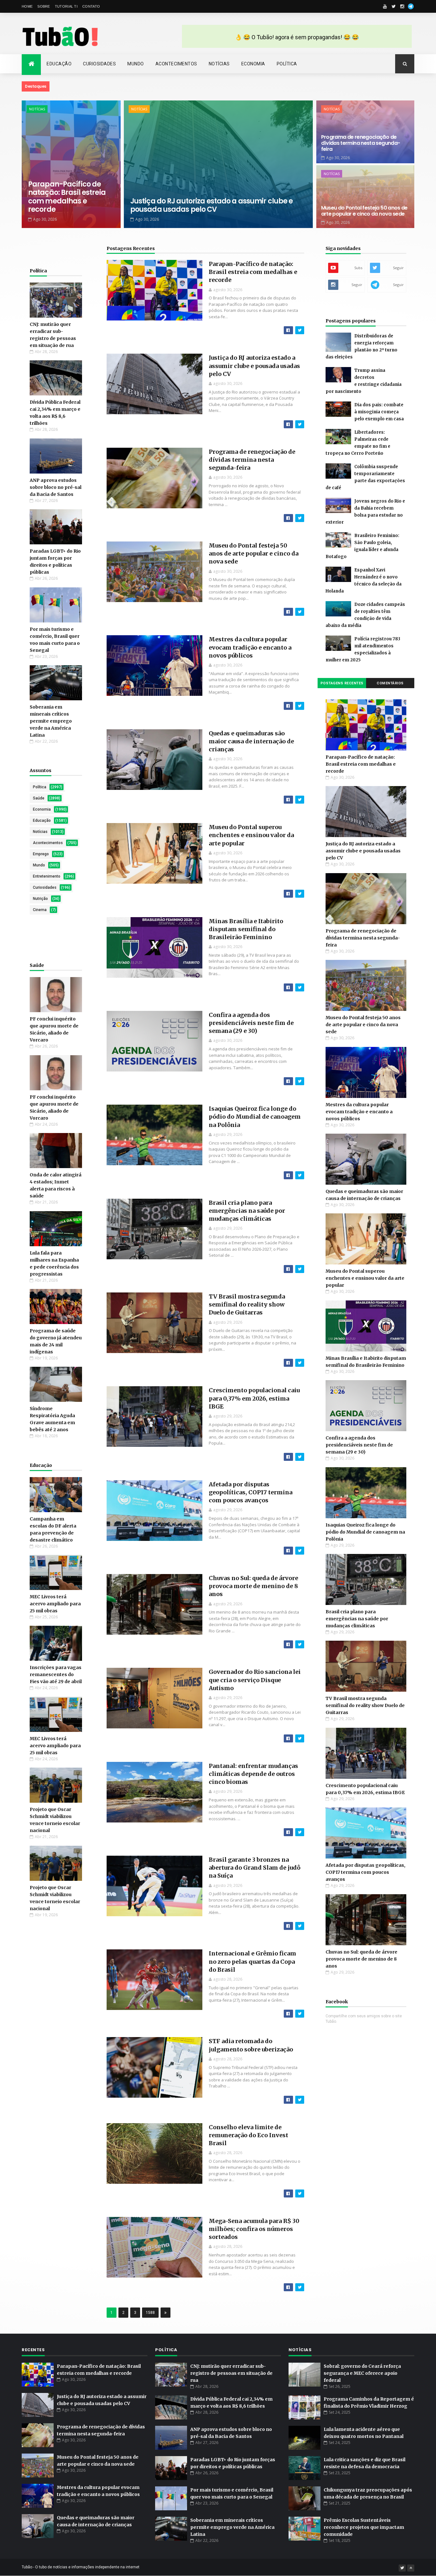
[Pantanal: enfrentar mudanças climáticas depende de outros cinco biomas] (300, 1832)
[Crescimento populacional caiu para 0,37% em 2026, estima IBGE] (300, 1457)
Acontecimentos (176, 64)
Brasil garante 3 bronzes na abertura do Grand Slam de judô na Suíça (255, 1868)
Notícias (219, 64)
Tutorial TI (66, 6)
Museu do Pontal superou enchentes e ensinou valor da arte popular (251, 835)
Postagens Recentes (131, 248)
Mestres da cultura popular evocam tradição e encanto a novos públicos (250, 647)
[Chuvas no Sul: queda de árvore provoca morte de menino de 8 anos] (300, 1644)
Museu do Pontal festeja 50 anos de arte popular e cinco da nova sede (364, 211)
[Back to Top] (411, 2568)
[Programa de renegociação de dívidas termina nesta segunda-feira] (300, 518)
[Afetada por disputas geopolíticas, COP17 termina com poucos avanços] (300, 1551)
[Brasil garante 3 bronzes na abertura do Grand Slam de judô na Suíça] (300, 1926)
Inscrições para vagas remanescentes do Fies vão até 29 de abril (56, 1674)
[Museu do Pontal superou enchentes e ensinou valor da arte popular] (300, 894)
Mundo (136, 64)
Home (27, 6)
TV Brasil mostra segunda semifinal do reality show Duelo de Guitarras (247, 1304)
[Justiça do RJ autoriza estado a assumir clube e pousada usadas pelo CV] (300, 424)
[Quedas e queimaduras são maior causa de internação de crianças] (300, 800)
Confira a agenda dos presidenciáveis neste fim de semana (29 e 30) (251, 1023)
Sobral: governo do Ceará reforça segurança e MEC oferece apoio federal (362, 2373)
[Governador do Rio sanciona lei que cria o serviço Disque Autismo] (300, 1738)
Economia (253, 64)
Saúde (39, 798)
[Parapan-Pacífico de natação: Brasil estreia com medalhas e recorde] (300, 330)
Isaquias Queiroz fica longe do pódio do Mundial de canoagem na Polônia (255, 1117)
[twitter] (394, 6)
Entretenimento (47, 876)
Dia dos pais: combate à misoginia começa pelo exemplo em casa (379, 412)
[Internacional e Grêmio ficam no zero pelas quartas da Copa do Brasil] (300, 2014)
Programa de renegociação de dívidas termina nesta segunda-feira (361, 143)
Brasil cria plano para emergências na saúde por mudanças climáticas (247, 1211)
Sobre (44, 6)
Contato (91, 6)
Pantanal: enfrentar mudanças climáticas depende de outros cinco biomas (253, 1774)
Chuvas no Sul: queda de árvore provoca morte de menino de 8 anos (253, 1586)
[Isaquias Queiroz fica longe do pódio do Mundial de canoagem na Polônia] (300, 1175)
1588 (150, 2313)
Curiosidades (99, 64)
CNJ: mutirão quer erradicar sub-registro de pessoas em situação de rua (231, 2373)
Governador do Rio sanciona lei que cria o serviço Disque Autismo (255, 1680)
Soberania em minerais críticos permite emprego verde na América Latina (51, 721)
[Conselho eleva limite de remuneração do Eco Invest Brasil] (300, 2193)
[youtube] (385, 6)
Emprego (41, 854)
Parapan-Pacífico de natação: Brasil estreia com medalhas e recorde (67, 197)
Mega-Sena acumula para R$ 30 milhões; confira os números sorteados (254, 2229)
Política (287, 64)
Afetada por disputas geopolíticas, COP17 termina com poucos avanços (251, 1492)
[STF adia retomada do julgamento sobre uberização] (300, 2100)
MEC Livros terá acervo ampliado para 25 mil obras (55, 1604)
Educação (59, 64)
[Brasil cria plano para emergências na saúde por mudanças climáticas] (300, 1269)
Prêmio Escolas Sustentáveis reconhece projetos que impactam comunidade (364, 2527)
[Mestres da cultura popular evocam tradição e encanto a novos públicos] (300, 706)
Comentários (390, 683)
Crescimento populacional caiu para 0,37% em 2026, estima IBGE (254, 1398)
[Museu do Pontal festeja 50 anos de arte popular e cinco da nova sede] (300, 612)
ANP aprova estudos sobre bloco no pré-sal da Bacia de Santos (56, 487)
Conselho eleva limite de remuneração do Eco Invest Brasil (248, 2135)
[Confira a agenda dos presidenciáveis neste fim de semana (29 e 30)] (300, 1081)
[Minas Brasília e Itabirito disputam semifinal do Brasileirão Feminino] (300, 987)
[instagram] (402, 6)
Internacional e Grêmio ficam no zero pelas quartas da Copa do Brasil (252, 1961)
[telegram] (411, 6)
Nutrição (40, 899)
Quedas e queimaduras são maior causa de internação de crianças (251, 741)
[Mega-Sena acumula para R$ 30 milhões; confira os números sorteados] (300, 2287)
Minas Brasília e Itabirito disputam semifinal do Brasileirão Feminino (246, 929)
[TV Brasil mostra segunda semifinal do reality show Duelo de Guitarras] (300, 1363)
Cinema (40, 910)
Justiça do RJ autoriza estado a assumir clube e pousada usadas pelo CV (212, 205)
